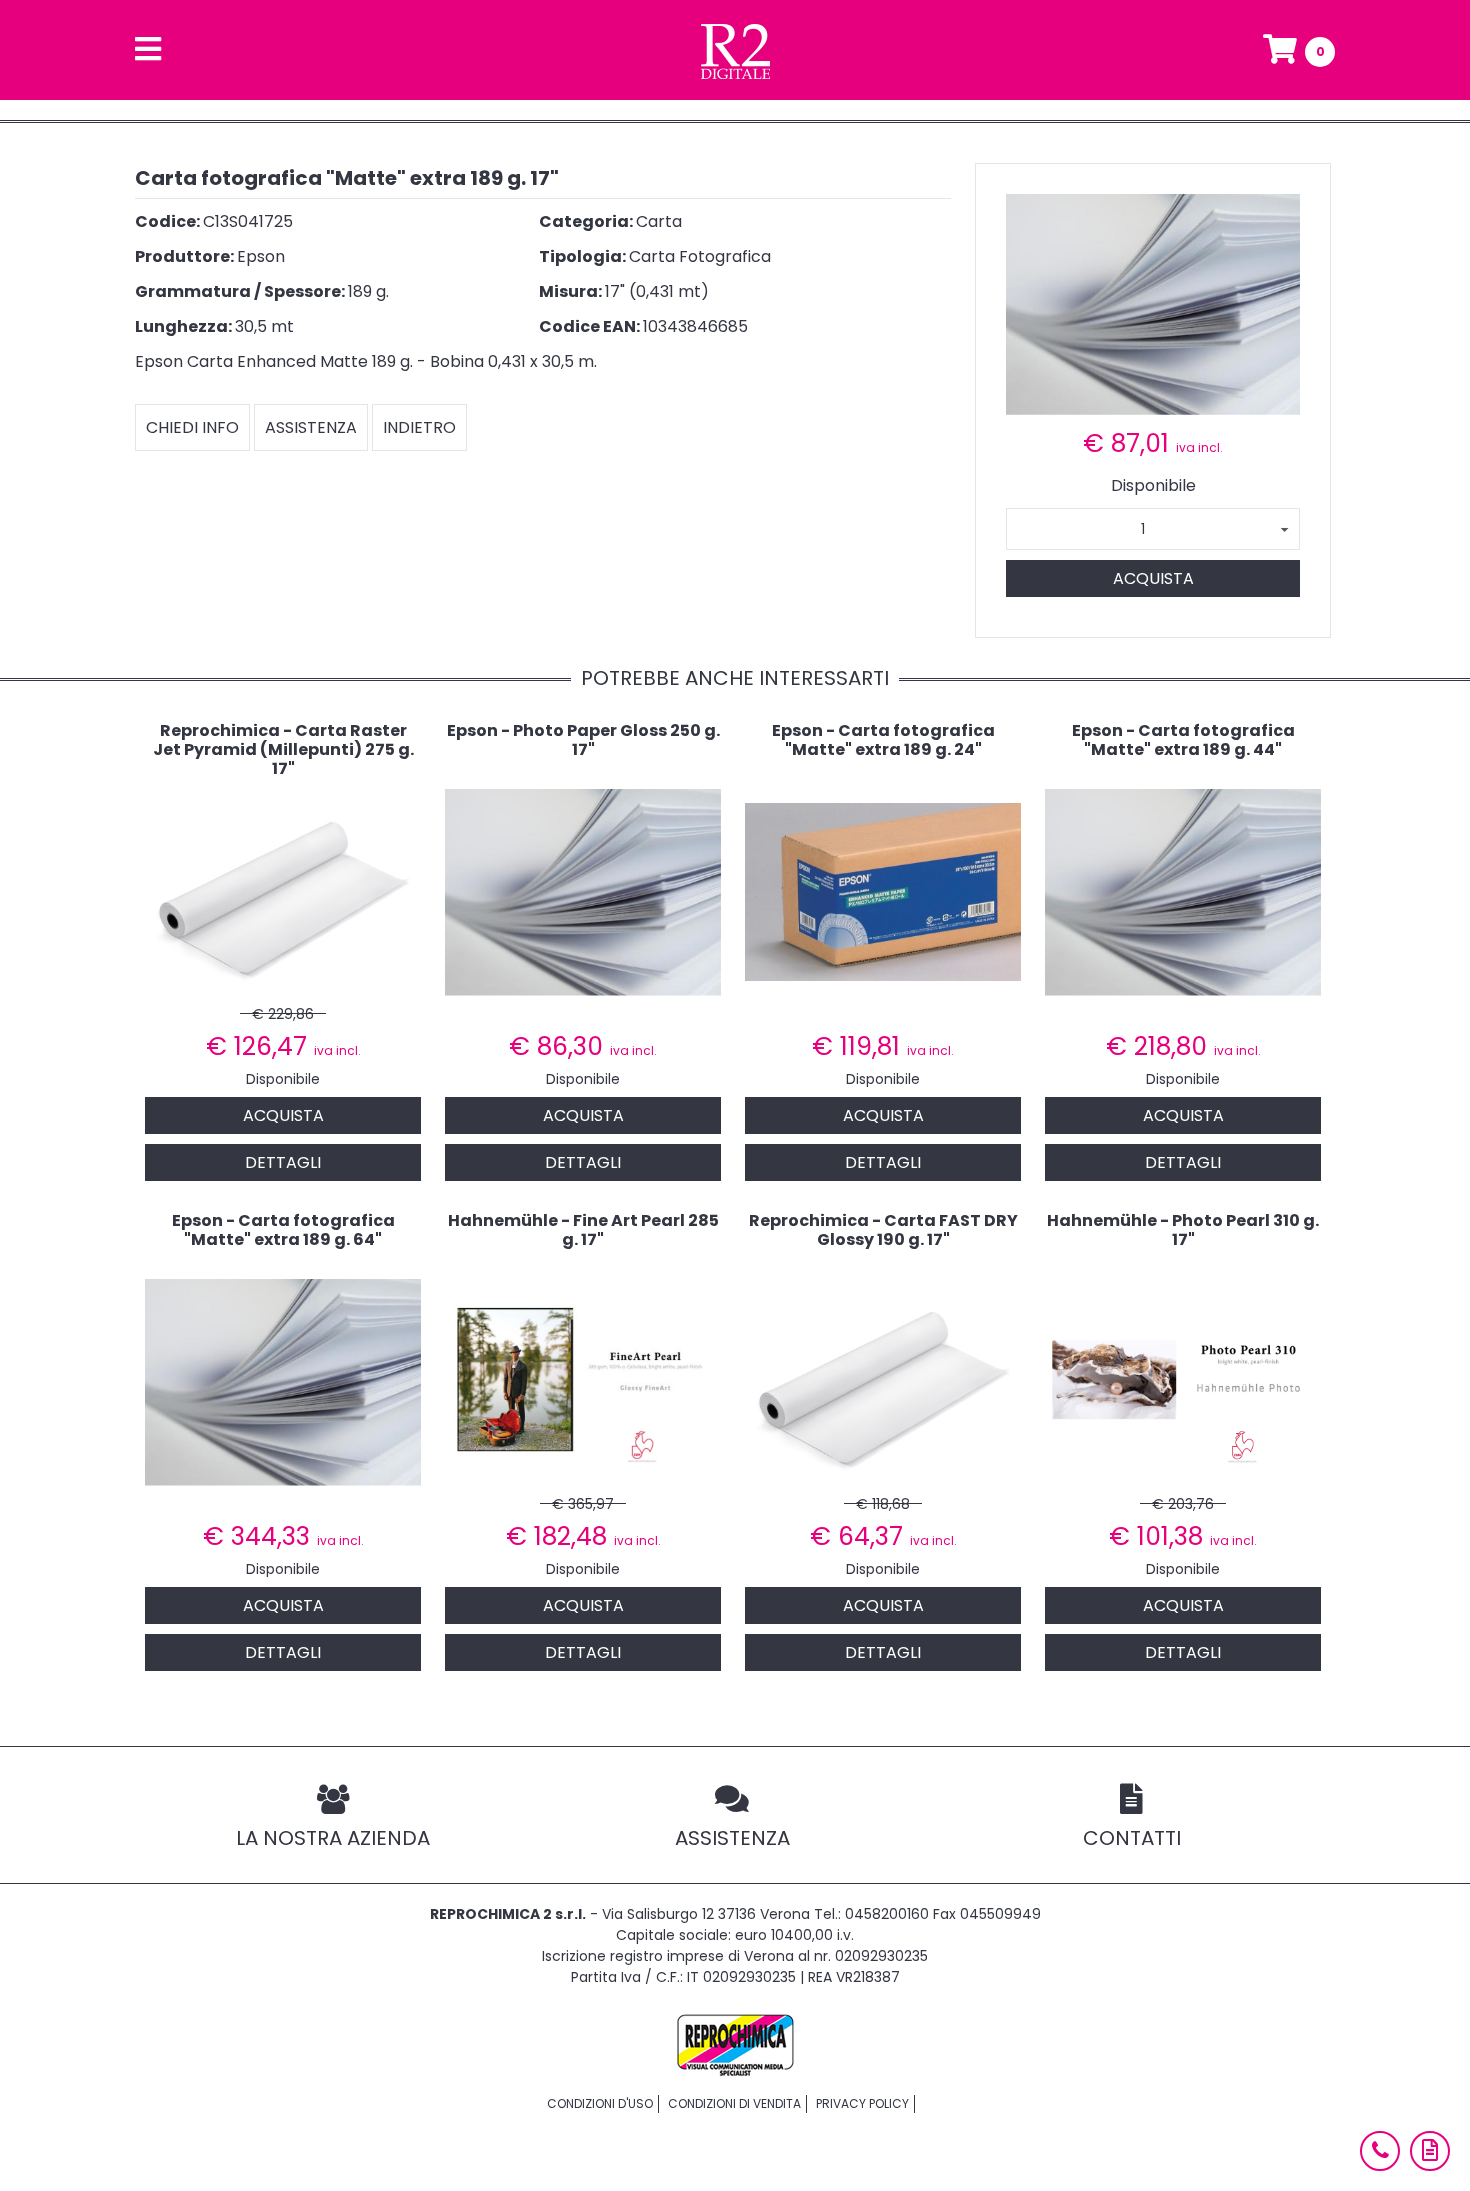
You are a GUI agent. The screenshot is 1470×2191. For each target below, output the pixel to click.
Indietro (419, 427)
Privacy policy (862, 2103)
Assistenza (311, 427)
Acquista (1153, 578)
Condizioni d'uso (600, 2103)
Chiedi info (192, 427)
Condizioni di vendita (734, 2103)
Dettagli (283, 1162)
